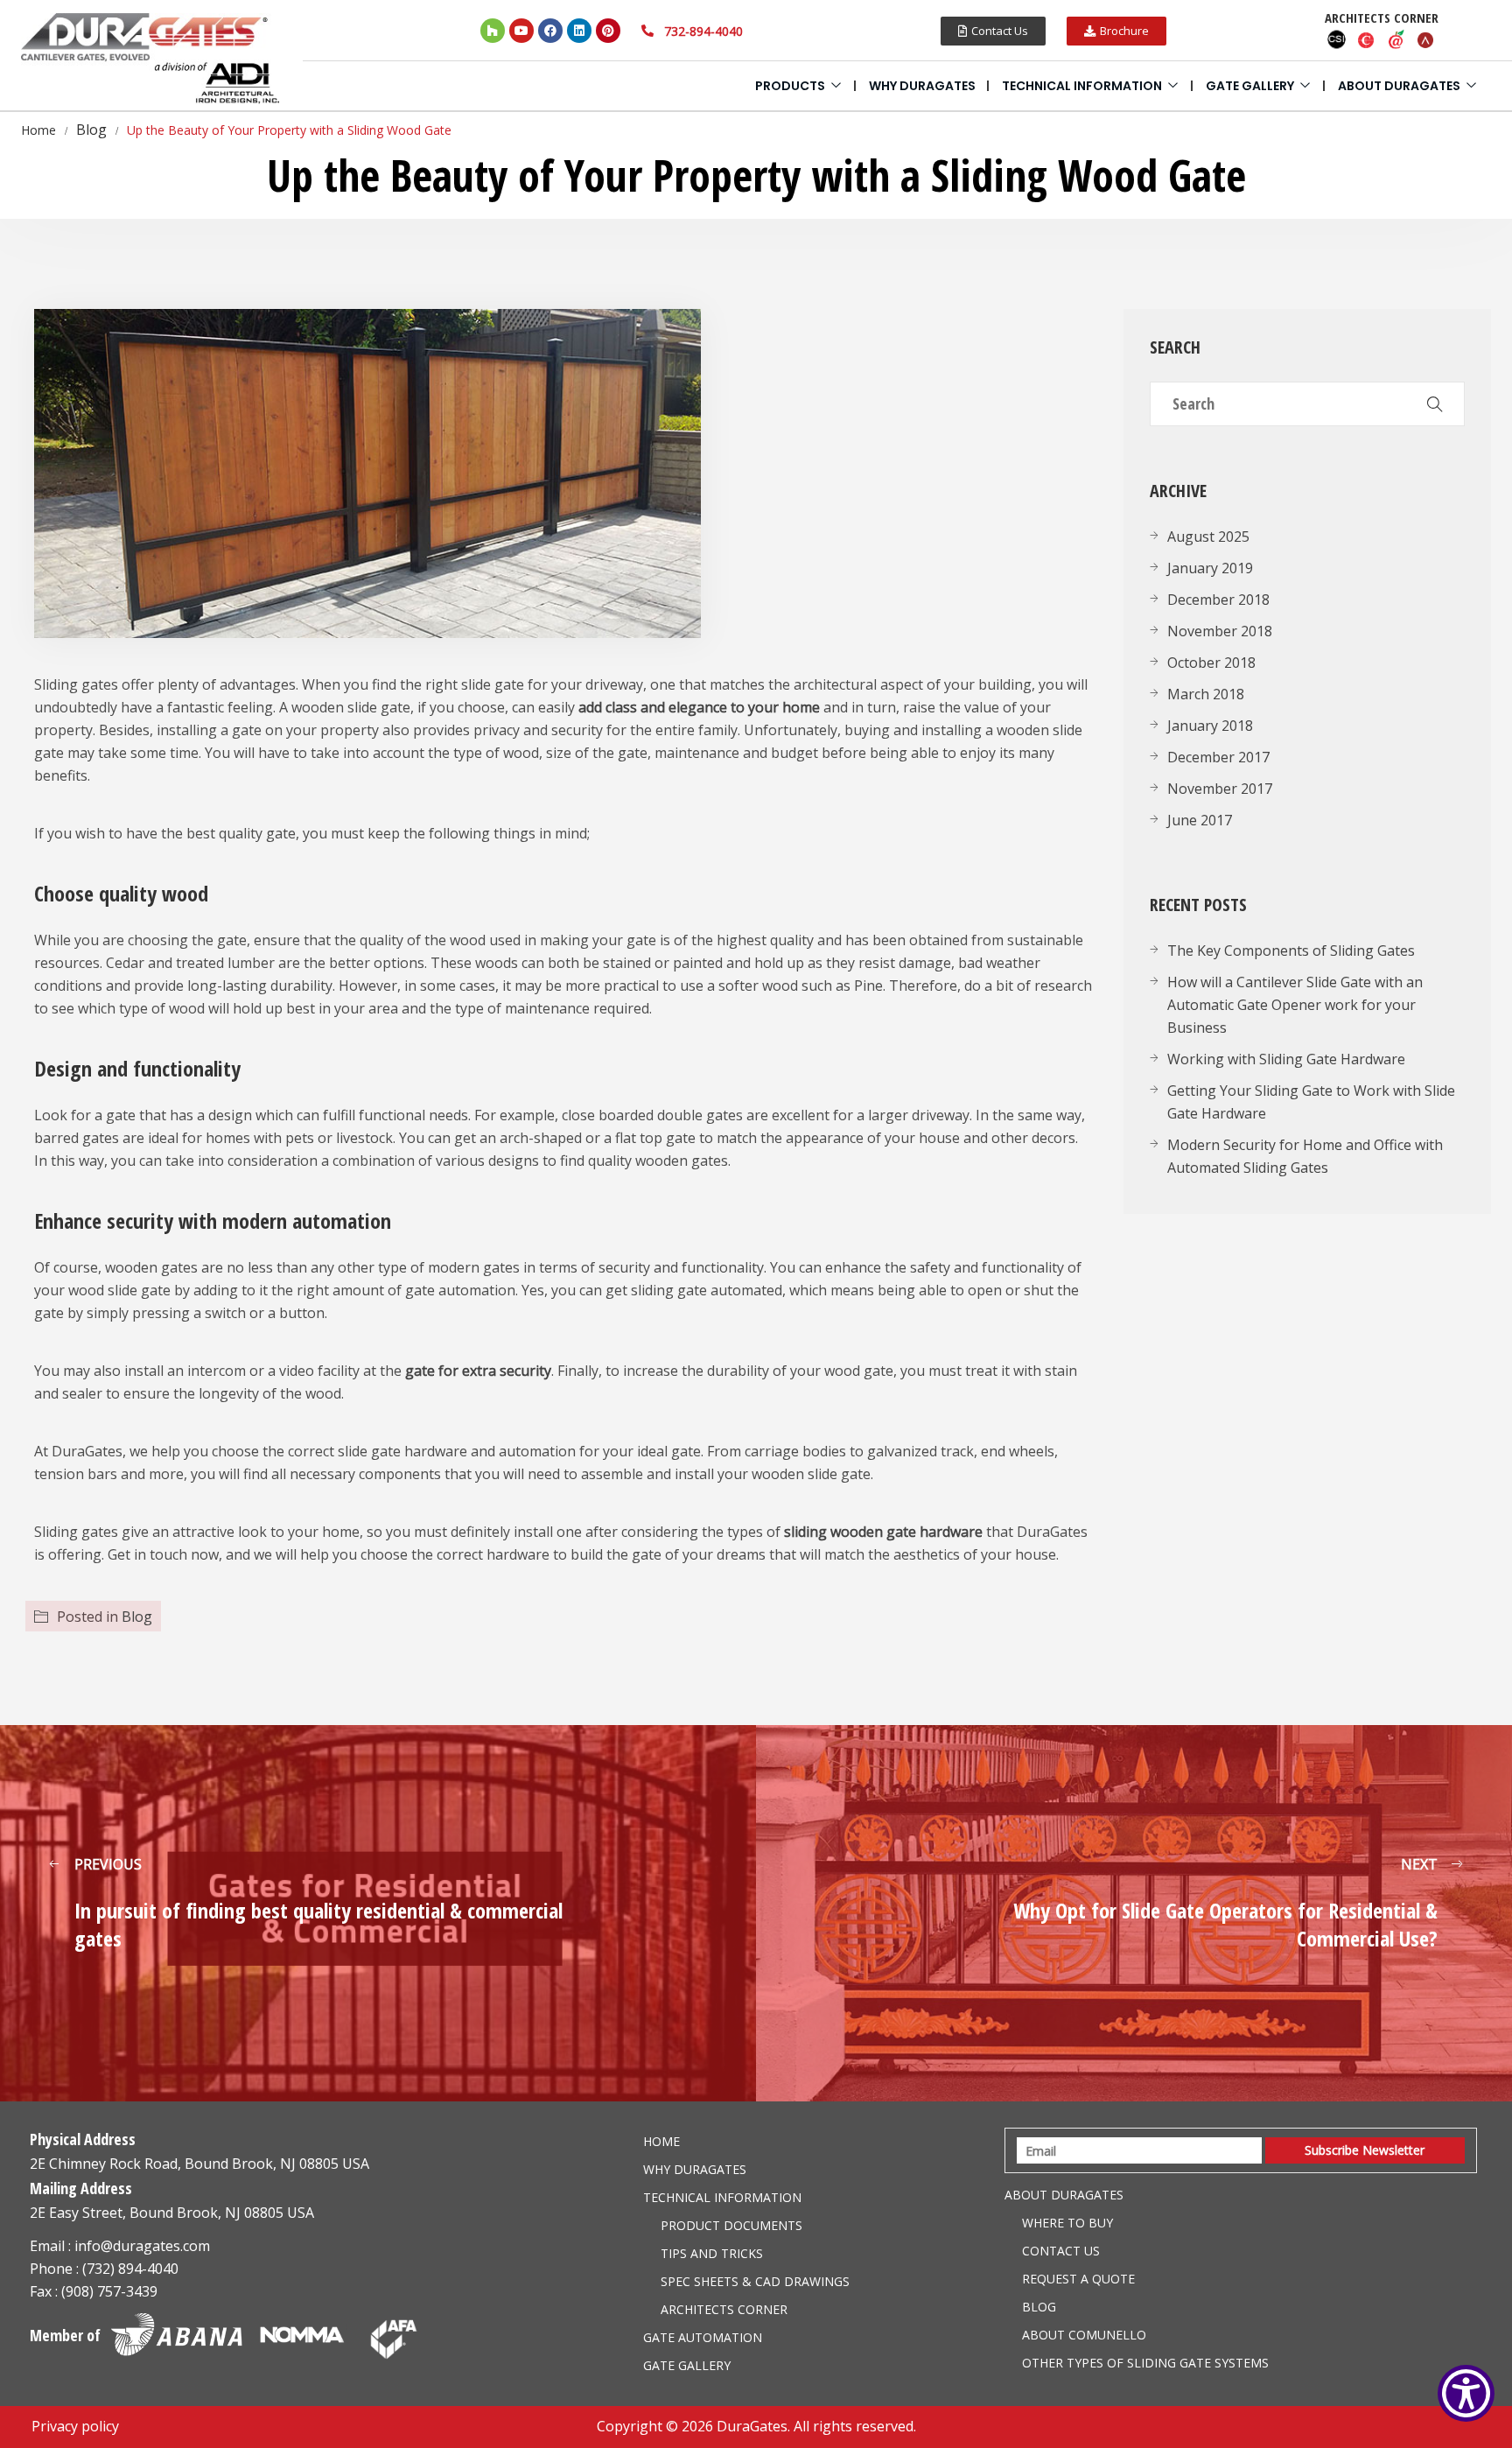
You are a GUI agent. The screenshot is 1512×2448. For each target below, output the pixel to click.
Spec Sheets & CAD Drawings (755, 2281)
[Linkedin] (579, 31)
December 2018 (1218, 600)
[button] (993, 31)
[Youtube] (521, 31)
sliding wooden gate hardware (883, 1532)
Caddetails (1367, 39)
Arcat (1426, 39)
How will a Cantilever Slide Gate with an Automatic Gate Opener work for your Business (1295, 1005)
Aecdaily (1396, 39)
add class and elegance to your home (699, 707)
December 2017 (1218, 757)
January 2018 (1210, 726)
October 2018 (1211, 663)
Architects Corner (724, 2309)
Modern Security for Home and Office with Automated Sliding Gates (1305, 1156)
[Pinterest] (608, 31)
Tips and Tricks (712, 2253)
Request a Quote (1078, 2279)
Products (790, 86)
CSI (1337, 39)
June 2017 (1200, 820)
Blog (137, 1617)
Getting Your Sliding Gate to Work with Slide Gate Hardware (1311, 1102)
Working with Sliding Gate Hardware (1286, 1059)
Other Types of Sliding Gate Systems (1145, 2363)
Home (661, 2141)
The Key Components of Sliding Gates (1291, 950)
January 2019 (1210, 568)
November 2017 (1220, 789)
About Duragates (1399, 86)
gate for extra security (478, 1371)
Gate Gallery (1250, 86)
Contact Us (1061, 2251)
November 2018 (1220, 631)
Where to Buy (1067, 2223)
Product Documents (731, 2225)
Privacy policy (75, 2426)
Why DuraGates (922, 86)
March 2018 (1206, 694)
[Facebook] (550, 31)
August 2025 (1208, 537)
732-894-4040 (703, 31)
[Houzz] (493, 31)
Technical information (1082, 86)
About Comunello (1084, 2335)
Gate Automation (703, 2337)
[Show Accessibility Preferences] (1466, 2393)
